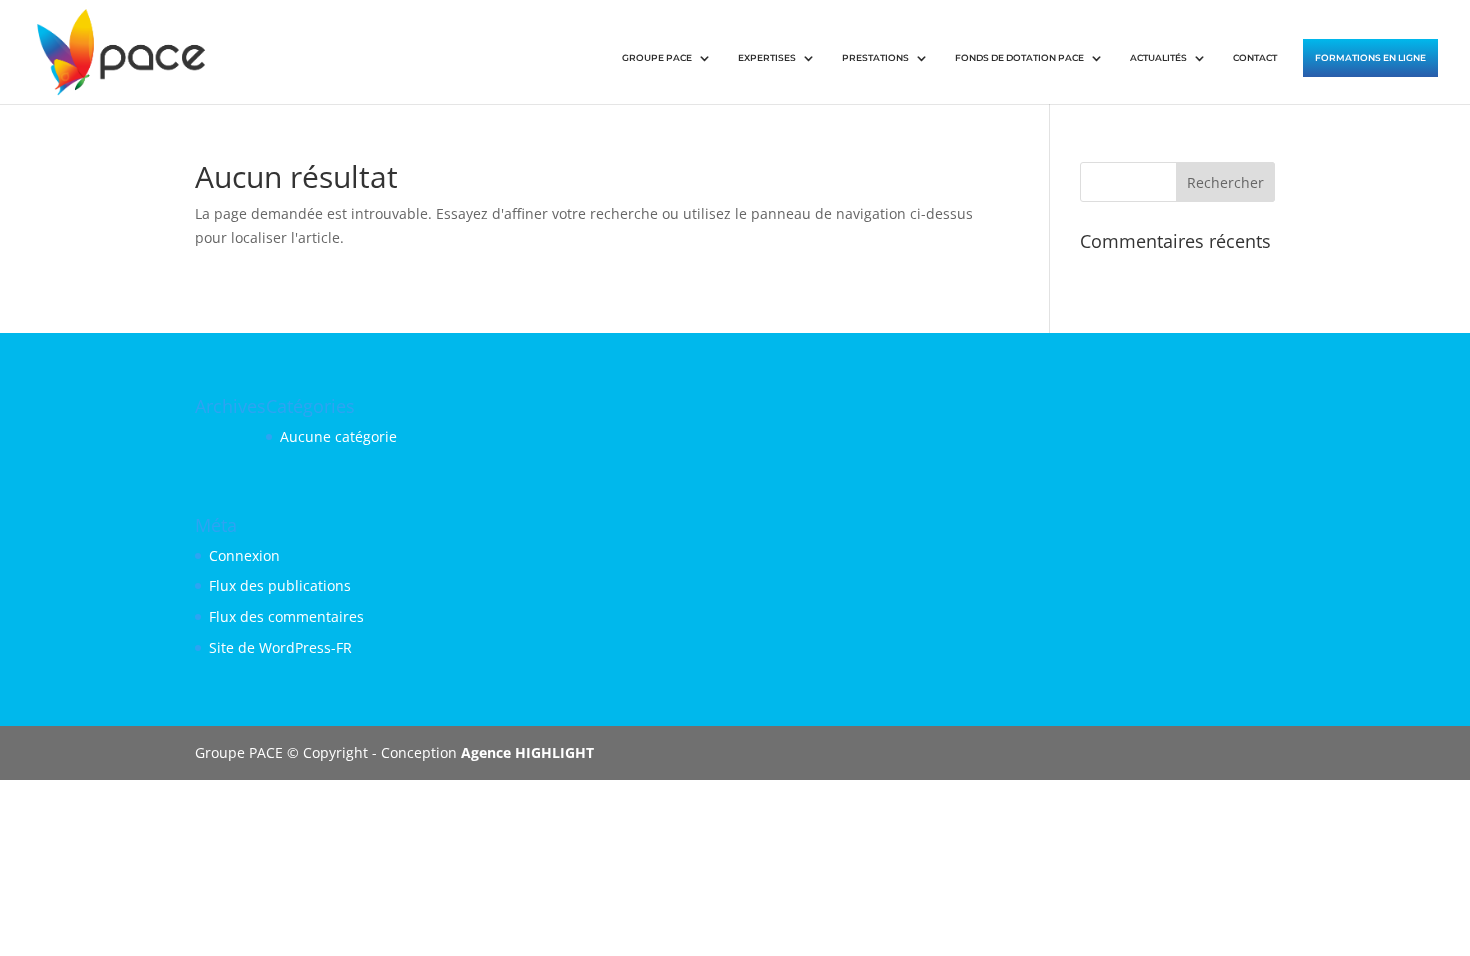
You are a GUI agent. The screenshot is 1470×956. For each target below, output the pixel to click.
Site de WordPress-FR (280, 647)
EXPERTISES (767, 57)
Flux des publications (280, 585)
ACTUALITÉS (1158, 57)
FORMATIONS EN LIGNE (1370, 57)
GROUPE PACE (657, 57)
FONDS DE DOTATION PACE (1019, 57)
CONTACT (1255, 57)
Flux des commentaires (286, 616)
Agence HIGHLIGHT (527, 752)
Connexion (244, 555)
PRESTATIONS (875, 57)
